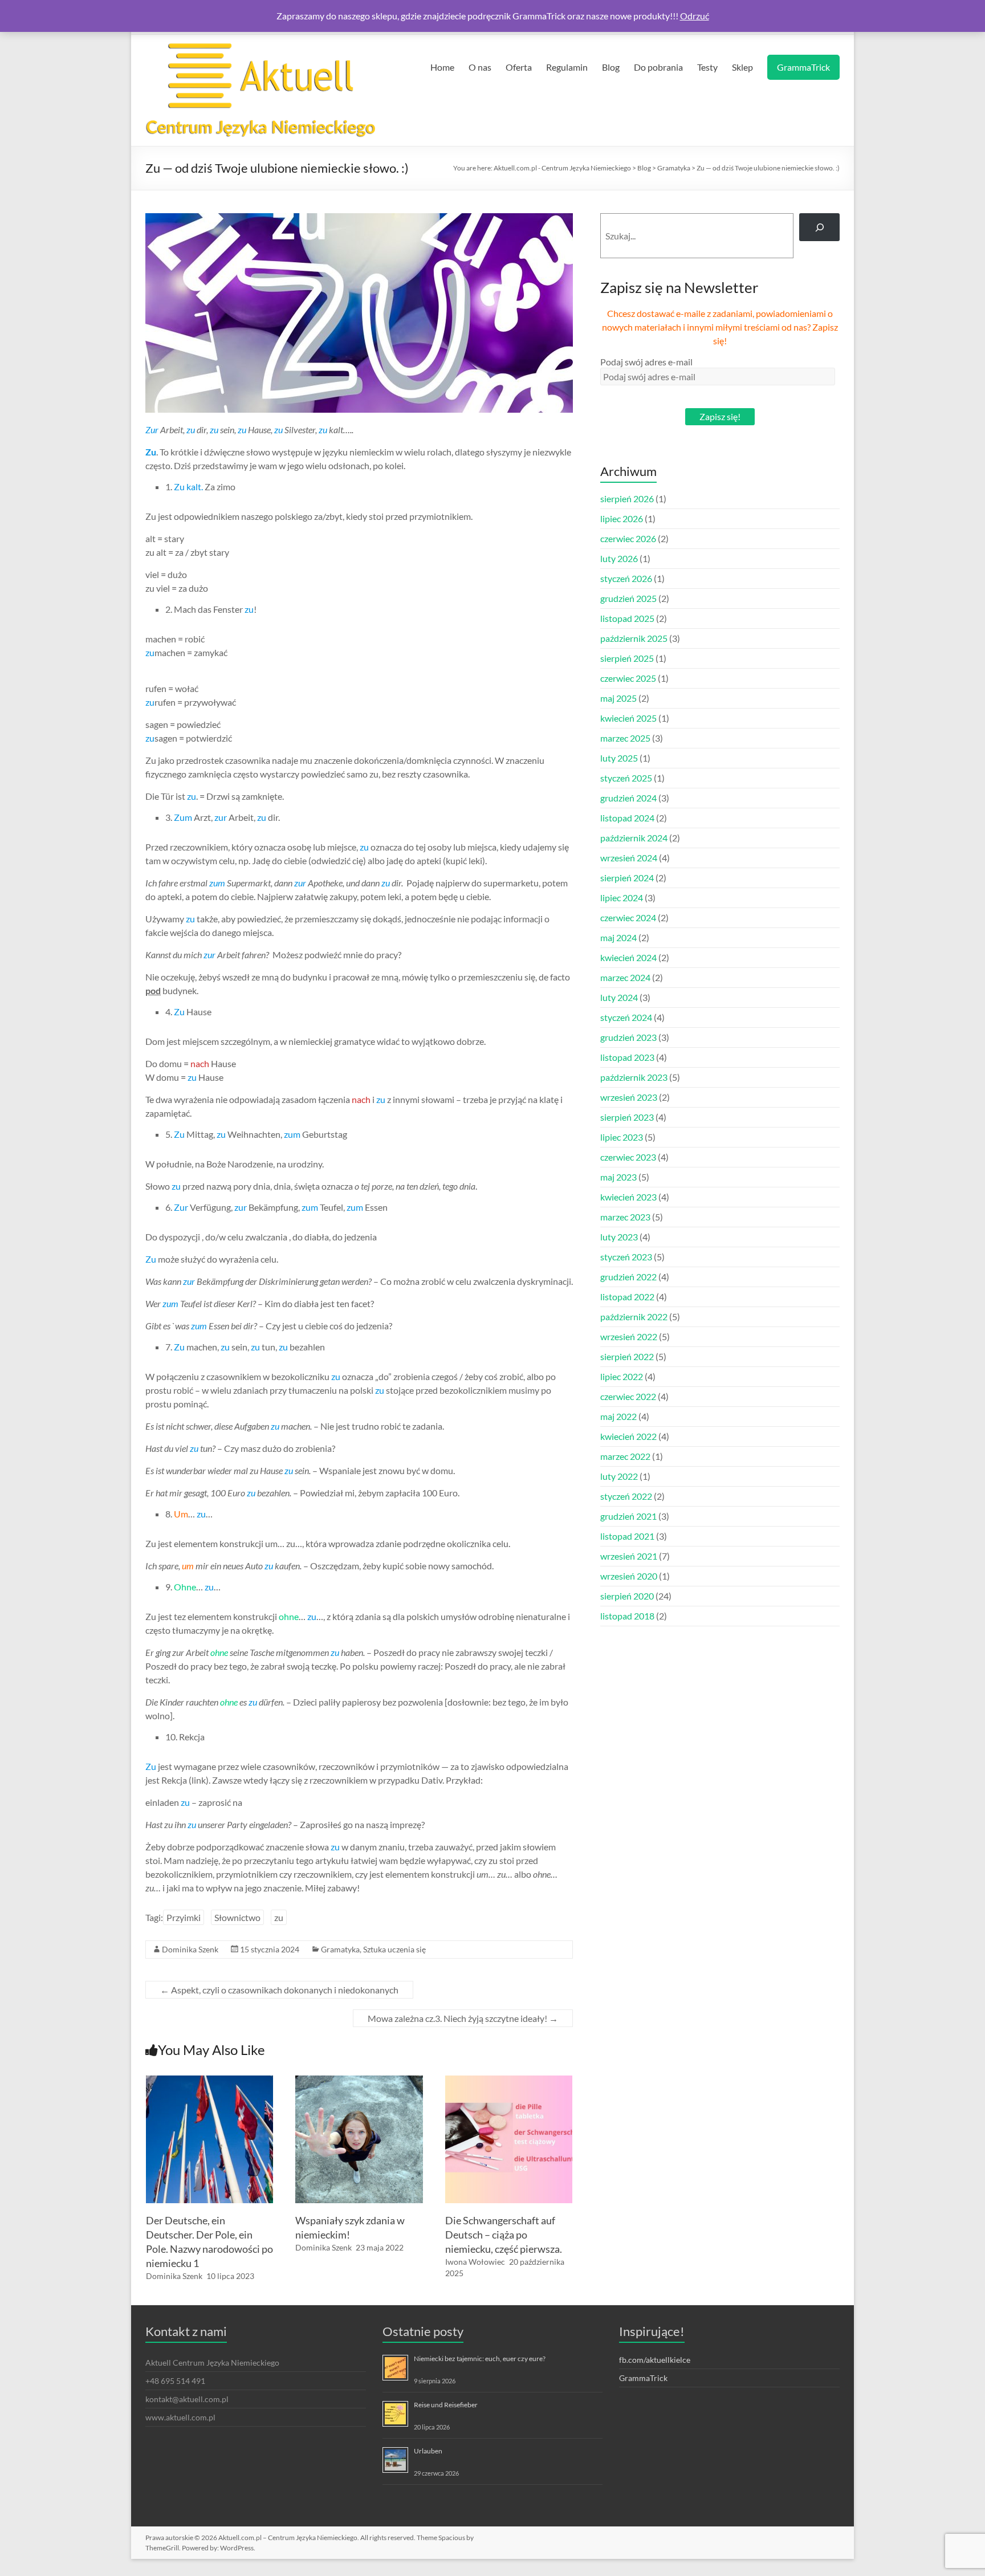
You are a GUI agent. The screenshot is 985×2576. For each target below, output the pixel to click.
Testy (707, 67)
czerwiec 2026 (628, 538)
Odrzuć (695, 16)
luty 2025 (619, 758)
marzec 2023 (625, 1217)
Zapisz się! (720, 416)
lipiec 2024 (622, 898)
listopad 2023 (627, 1057)
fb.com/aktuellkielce (655, 2360)
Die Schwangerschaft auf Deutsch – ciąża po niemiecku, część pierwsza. (504, 2235)
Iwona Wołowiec (475, 2262)
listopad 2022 (627, 1297)
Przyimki (184, 1917)
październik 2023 (634, 1077)
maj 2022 (618, 1416)
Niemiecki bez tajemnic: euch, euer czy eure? (480, 2359)
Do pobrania (658, 67)
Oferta (519, 67)
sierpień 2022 (627, 1356)
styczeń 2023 (626, 1257)
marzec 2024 (625, 977)
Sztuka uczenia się (394, 1949)
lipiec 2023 (622, 1137)
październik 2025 (634, 638)
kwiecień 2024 (628, 957)
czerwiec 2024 (628, 917)
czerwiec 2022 (628, 1396)
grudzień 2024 (628, 798)
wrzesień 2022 (629, 1336)
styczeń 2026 (626, 578)
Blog (611, 67)
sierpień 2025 (627, 658)
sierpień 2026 (627, 498)
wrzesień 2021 (629, 1556)
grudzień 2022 (628, 1277)
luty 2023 (619, 1237)
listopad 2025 (627, 618)
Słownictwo (237, 1917)
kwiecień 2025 (628, 718)
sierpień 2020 (627, 1596)
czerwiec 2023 (628, 1157)
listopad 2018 (627, 1616)
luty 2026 (619, 558)
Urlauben (428, 2451)
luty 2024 (619, 997)
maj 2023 (618, 1177)
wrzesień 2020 (629, 1576)
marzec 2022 (625, 1456)
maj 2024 (618, 937)
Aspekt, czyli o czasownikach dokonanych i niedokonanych (279, 1990)
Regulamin (567, 67)
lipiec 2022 (622, 1376)
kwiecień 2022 (628, 1436)
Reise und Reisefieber (446, 2405)
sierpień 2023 (627, 1117)
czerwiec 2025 (628, 678)
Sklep (742, 67)
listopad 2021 (627, 1536)
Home (442, 67)
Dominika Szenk (190, 1949)
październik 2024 (634, 838)
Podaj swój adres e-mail (646, 362)
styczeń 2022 (626, 1496)
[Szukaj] (819, 227)
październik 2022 (634, 1317)
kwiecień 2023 (628, 1197)
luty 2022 (619, 1476)
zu (279, 1917)
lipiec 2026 (622, 518)
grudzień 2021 (628, 1516)
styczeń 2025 (626, 778)
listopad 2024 (627, 818)
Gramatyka (340, 1949)
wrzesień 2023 (629, 1097)
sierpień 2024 (627, 878)
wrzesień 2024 (629, 858)
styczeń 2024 (626, 1017)
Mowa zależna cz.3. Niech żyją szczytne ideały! (463, 2018)
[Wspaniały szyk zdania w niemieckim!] (359, 2081)
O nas (480, 67)
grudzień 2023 (628, 1037)
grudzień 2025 (628, 598)
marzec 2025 (625, 738)
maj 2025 (618, 698)
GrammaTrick (803, 67)
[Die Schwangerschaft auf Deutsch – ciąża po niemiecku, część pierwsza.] (509, 2081)
